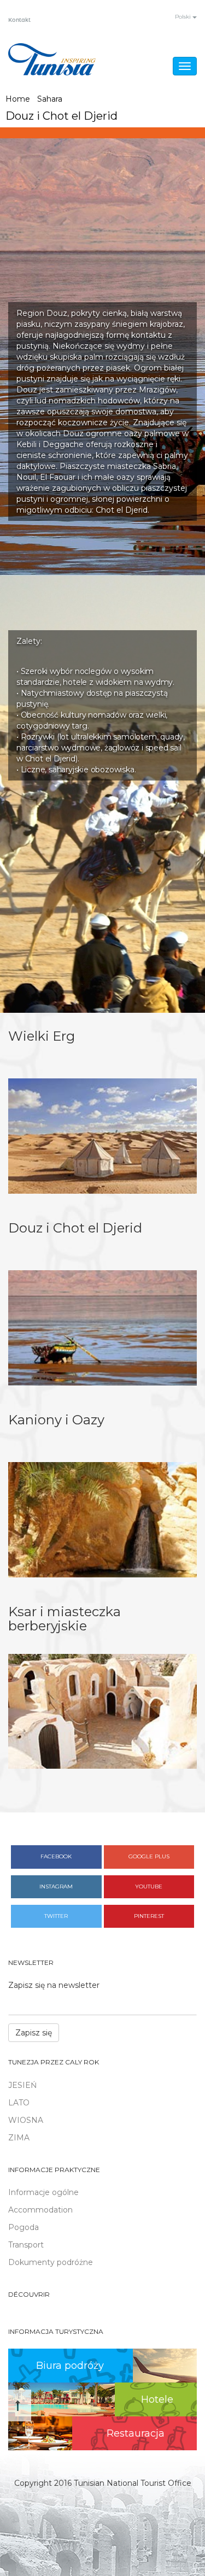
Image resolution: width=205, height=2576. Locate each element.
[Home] (52, 59)
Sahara (50, 99)
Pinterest (149, 1916)
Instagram (56, 1886)
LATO (19, 2103)
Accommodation (40, 2210)
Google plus (149, 1856)
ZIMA (19, 2138)
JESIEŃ (22, 2085)
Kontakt (19, 20)
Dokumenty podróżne (51, 2262)
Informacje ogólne (43, 2192)
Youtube (149, 1886)
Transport (26, 2245)
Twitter (56, 1916)
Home (18, 99)
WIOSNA (26, 2120)
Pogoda (24, 2227)
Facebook (56, 1856)
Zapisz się (34, 2033)
